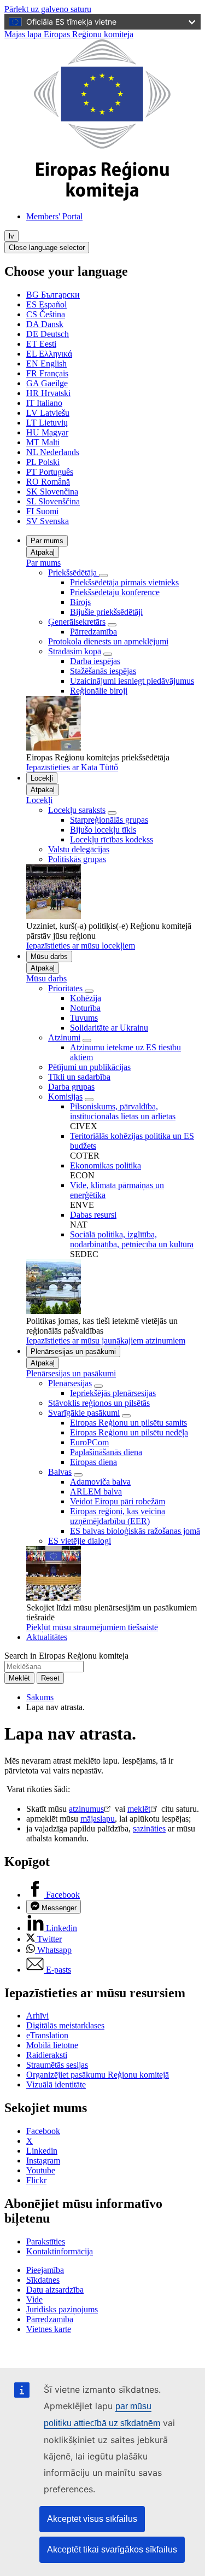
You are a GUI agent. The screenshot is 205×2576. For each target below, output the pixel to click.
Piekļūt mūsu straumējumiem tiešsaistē (92, 1627)
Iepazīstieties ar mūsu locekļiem (81, 946)
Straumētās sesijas (57, 2065)
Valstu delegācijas (79, 849)
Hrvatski (48, 393)
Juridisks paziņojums (62, 2309)
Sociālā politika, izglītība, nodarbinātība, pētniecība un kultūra (132, 1239)
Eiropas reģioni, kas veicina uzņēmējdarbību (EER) (118, 1516)
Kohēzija (86, 998)
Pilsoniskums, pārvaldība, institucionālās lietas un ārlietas (123, 1111)
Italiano (44, 403)
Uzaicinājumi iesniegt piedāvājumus (132, 681)
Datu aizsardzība (55, 2290)
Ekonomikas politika (106, 1165)
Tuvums (84, 1018)
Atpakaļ (43, 552)
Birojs (80, 602)
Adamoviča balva (100, 1482)
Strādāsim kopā (75, 651)
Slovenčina (52, 492)
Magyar (47, 432)
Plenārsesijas (70, 1383)
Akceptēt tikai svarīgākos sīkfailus (112, 2549)
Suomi (42, 511)
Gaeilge (47, 383)
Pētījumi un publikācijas (89, 1067)
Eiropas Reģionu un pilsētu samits (128, 1423)
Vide (34, 2299)
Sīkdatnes (43, 2280)
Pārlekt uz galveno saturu (48, 9)
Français (47, 373)
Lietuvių (47, 423)
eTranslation (47, 2035)
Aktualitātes (47, 1637)
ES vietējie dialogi (80, 1541)
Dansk (45, 324)
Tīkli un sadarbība (79, 1077)
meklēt (139, 1809)
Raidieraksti (47, 2055)
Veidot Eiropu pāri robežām (118, 1501)
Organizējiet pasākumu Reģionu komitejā (98, 2075)
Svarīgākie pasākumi (84, 1413)
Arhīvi (37, 2016)
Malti (43, 442)
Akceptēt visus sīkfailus (92, 2519)
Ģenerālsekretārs (77, 622)
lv (11, 236)
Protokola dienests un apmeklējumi (108, 641)
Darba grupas (71, 1087)
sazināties (149, 1828)
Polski (43, 462)
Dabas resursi (93, 1215)
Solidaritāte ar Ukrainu (109, 1028)
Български (53, 295)
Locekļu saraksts (77, 810)
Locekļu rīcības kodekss (112, 839)
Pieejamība (45, 2270)
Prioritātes (66, 988)
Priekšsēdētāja (74, 572)
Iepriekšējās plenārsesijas (113, 1393)
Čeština (46, 314)
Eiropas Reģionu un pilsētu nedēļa (129, 1432)
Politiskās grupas (77, 859)
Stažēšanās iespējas (103, 671)
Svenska (48, 521)
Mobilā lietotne (52, 2045)
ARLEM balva (96, 1491)
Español (46, 304)
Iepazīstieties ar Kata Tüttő (72, 767)
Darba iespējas (95, 661)
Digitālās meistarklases (65, 2025)
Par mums (47, 541)
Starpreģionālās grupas (109, 820)
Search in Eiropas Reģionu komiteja (66, 1656)
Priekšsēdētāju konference (115, 592)
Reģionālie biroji (99, 691)
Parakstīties (46, 2241)
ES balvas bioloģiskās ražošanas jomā (135, 1531)
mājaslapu (98, 1819)
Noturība (85, 1008)
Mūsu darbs (49, 956)
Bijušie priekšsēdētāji (106, 612)
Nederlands (53, 452)
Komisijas (65, 1097)
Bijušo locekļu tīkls (103, 830)
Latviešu (48, 413)
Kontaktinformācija (60, 2251)
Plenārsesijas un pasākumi (73, 1351)
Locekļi (42, 778)
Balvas (60, 1472)
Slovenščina (53, 501)
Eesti (41, 344)
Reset (50, 1678)
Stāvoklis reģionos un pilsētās (99, 1403)
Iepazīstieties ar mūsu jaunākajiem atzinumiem (106, 1341)
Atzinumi (64, 1037)
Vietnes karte (49, 2329)
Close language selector (47, 248)
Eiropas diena (93, 1462)
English (46, 364)
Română (48, 482)
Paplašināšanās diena (106, 1452)
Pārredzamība (93, 632)
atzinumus (86, 1809)
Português (50, 472)
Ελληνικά (49, 354)
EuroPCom (89, 1442)
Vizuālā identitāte (56, 2084)
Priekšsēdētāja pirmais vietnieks (124, 582)
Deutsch (48, 334)
